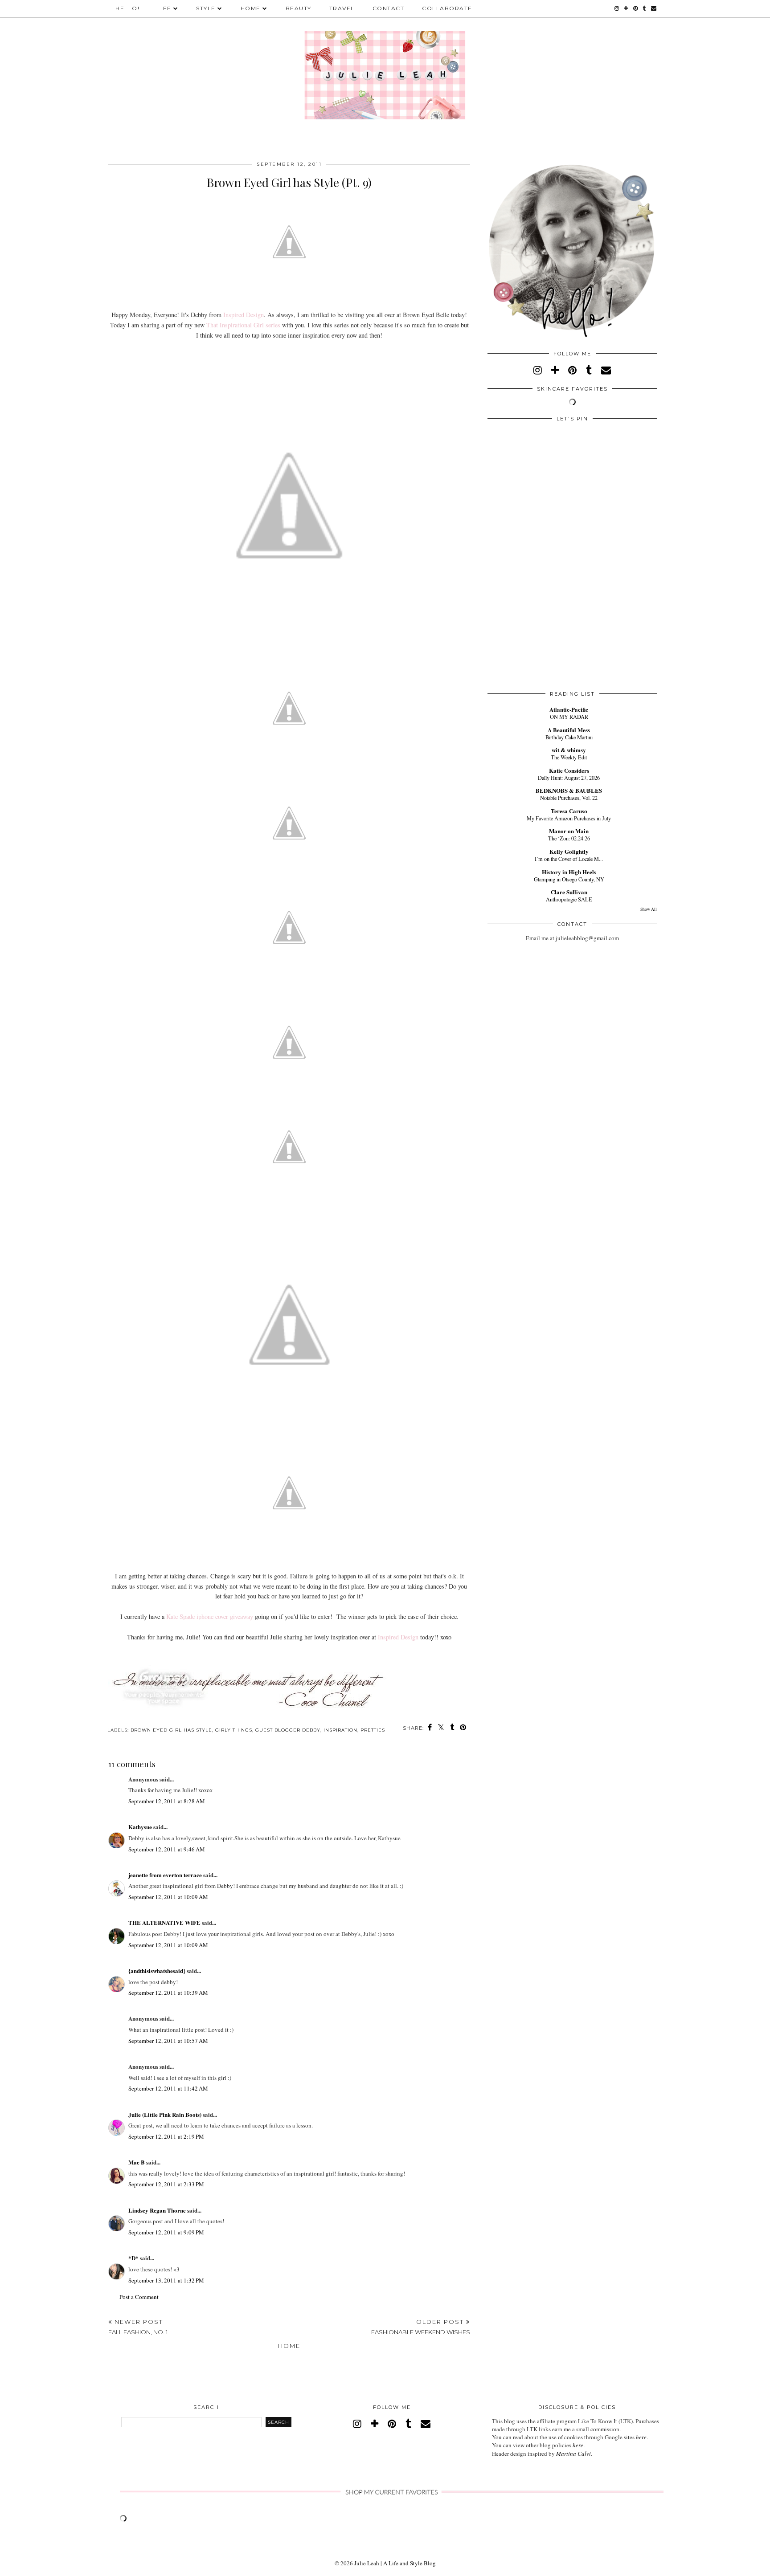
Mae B (137, 2162)
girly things (234, 1730)
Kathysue (140, 1827)
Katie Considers (569, 770)
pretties (373, 1730)
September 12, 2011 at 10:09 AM (168, 1897)
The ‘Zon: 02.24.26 (569, 838)
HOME (251, 8)
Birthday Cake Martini (569, 737)
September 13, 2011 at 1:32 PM (166, 2280)
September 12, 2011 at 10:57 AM (168, 2041)
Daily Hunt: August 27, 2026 (569, 778)
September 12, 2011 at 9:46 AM (167, 1849)
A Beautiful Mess (569, 730)
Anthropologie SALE (569, 899)
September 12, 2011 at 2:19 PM (166, 2136)
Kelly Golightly (569, 851)
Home (289, 2346)
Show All (649, 909)
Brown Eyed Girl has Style (171, 1730)
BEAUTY (299, 8)
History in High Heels (569, 872)
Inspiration (340, 1730)
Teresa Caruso (569, 811)
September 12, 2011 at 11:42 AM (168, 2088)
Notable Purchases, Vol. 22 (569, 798)
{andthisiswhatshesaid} (157, 1971)
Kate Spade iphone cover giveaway (210, 1616)
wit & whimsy (569, 750)
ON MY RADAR (569, 717)
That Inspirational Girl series (242, 325)
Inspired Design (243, 315)
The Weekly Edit (569, 757)
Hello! (127, 8)
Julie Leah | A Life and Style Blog (395, 2563)
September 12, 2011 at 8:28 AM (167, 1801)
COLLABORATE (447, 8)
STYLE (206, 8)
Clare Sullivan (569, 892)
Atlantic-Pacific (569, 709)
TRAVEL (342, 8)
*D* (133, 2258)
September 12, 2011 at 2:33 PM (166, 2184)
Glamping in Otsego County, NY (569, 879)
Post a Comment (139, 2297)
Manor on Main (569, 831)
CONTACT (389, 8)
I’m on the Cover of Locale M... (569, 859)
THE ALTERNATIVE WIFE (164, 1922)
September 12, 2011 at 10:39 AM (168, 1993)
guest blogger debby (288, 1730)
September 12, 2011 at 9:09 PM (166, 2232)
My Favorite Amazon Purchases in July (569, 818)
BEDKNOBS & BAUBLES (569, 790)
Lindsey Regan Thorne (157, 2210)
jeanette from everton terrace (165, 1875)
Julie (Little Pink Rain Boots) (165, 2114)
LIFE (164, 8)
